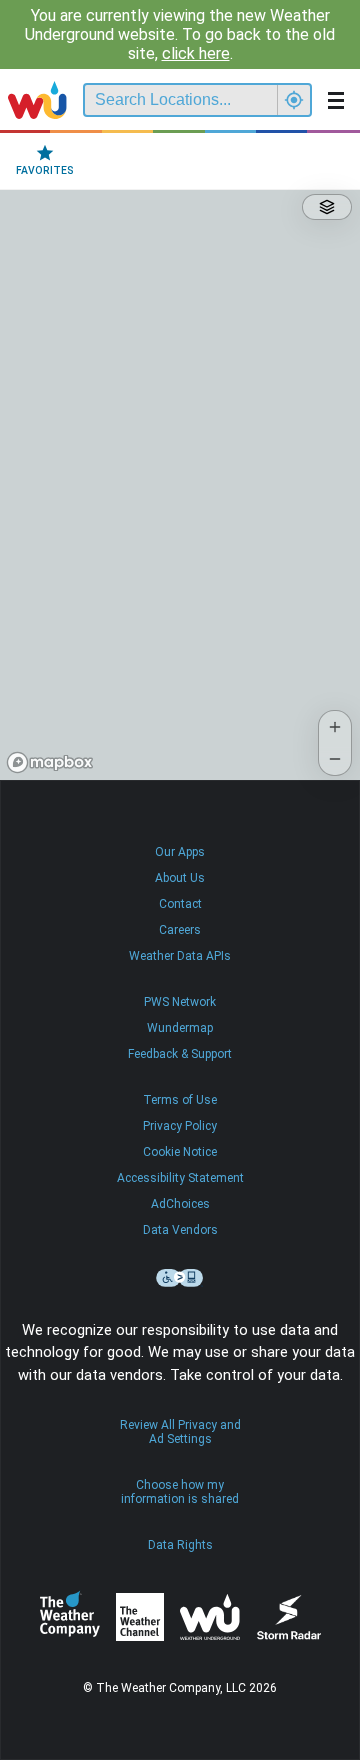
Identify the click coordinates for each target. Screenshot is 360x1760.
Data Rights (180, 1545)
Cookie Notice (180, 1152)
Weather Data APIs (180, 956)
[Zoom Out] (335, 759)
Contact (180, 904)
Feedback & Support (180, 1054)
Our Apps (180, 852)
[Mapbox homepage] (50, 762)
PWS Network (180, 1002)
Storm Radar (288, 1616)
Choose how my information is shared (180, 1492)
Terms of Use (180, 1100)
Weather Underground (210, 1617)
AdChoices (180, 1204)
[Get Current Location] (294, 100)
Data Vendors (180, 1230)
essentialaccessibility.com (180, 1278)
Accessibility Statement (180, 1178)
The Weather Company (70, 1617)
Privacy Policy (180, 1126)
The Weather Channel (140, 1617)
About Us (180, 878)
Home (37, 100)
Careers (180, 930)
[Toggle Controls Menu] (327, 207)
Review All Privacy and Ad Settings (180, 1432)
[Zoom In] (335, 727)
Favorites (45, 170)
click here (196, 53)
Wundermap (180, 1028)
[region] (180, 485)
